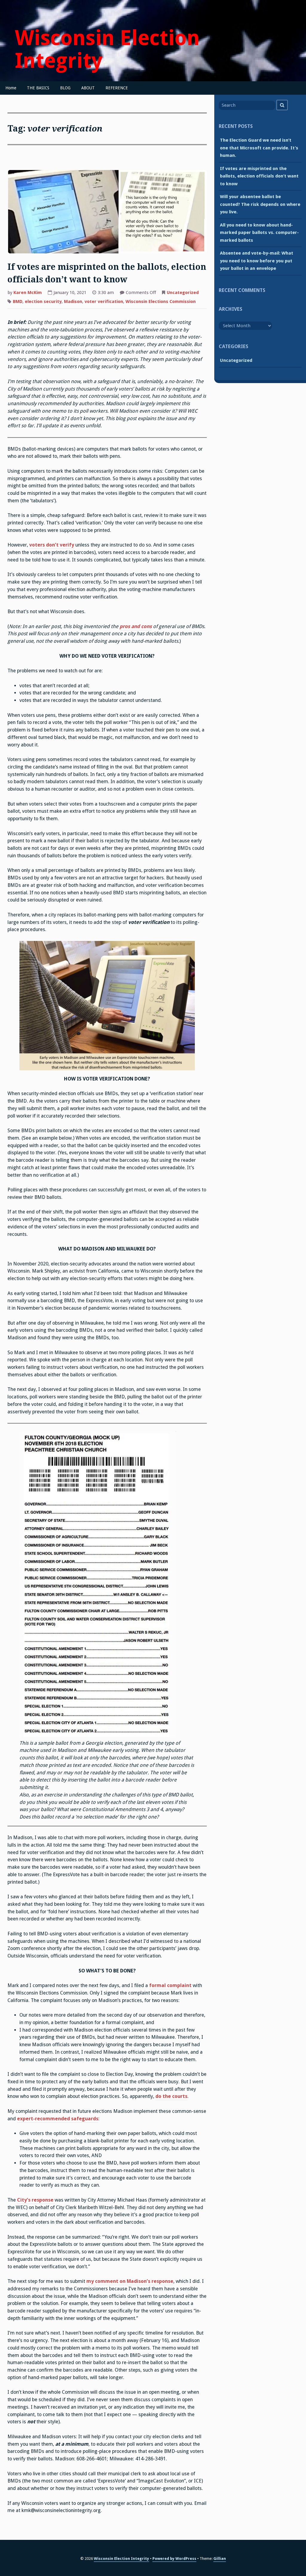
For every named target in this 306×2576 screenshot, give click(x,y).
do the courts (171, 2096)
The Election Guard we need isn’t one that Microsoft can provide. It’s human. (259, 148)
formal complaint (170, 1985)
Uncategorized (183, 293)
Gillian (220, 2559)
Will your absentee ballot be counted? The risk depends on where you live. (260, 204)
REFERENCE (117, 88)
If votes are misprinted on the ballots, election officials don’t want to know (259, 176)
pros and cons (136, 626)
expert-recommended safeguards (58, 2119)
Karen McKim (28, 293)
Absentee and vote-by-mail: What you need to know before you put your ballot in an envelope (257, 261)
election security (43, 301)
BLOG (65, 88)
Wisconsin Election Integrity (107, 49)
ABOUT (88, 88)
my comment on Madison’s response (130, 2281)
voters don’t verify (52, 545)
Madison (73, 301)
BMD (18, 301)
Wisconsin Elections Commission (161, 301)
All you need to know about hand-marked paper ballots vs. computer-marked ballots (259, 233)
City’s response (36, 2200)
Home (11, 88)
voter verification (104, 301)
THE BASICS (38, 88)
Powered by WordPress (174, 2559)
